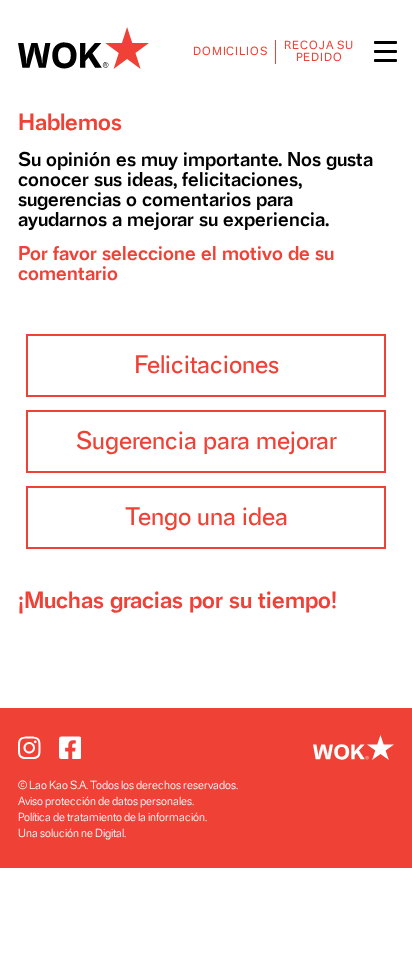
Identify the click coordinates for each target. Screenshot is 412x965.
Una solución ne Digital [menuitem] (71, 833)
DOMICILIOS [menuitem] (230, 51)
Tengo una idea (206, 517)
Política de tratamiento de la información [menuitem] (111, 817)
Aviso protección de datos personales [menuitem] (105, 801)
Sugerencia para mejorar (206, 441)
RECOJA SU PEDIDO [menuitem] (319, 51)
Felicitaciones (206, 365)
